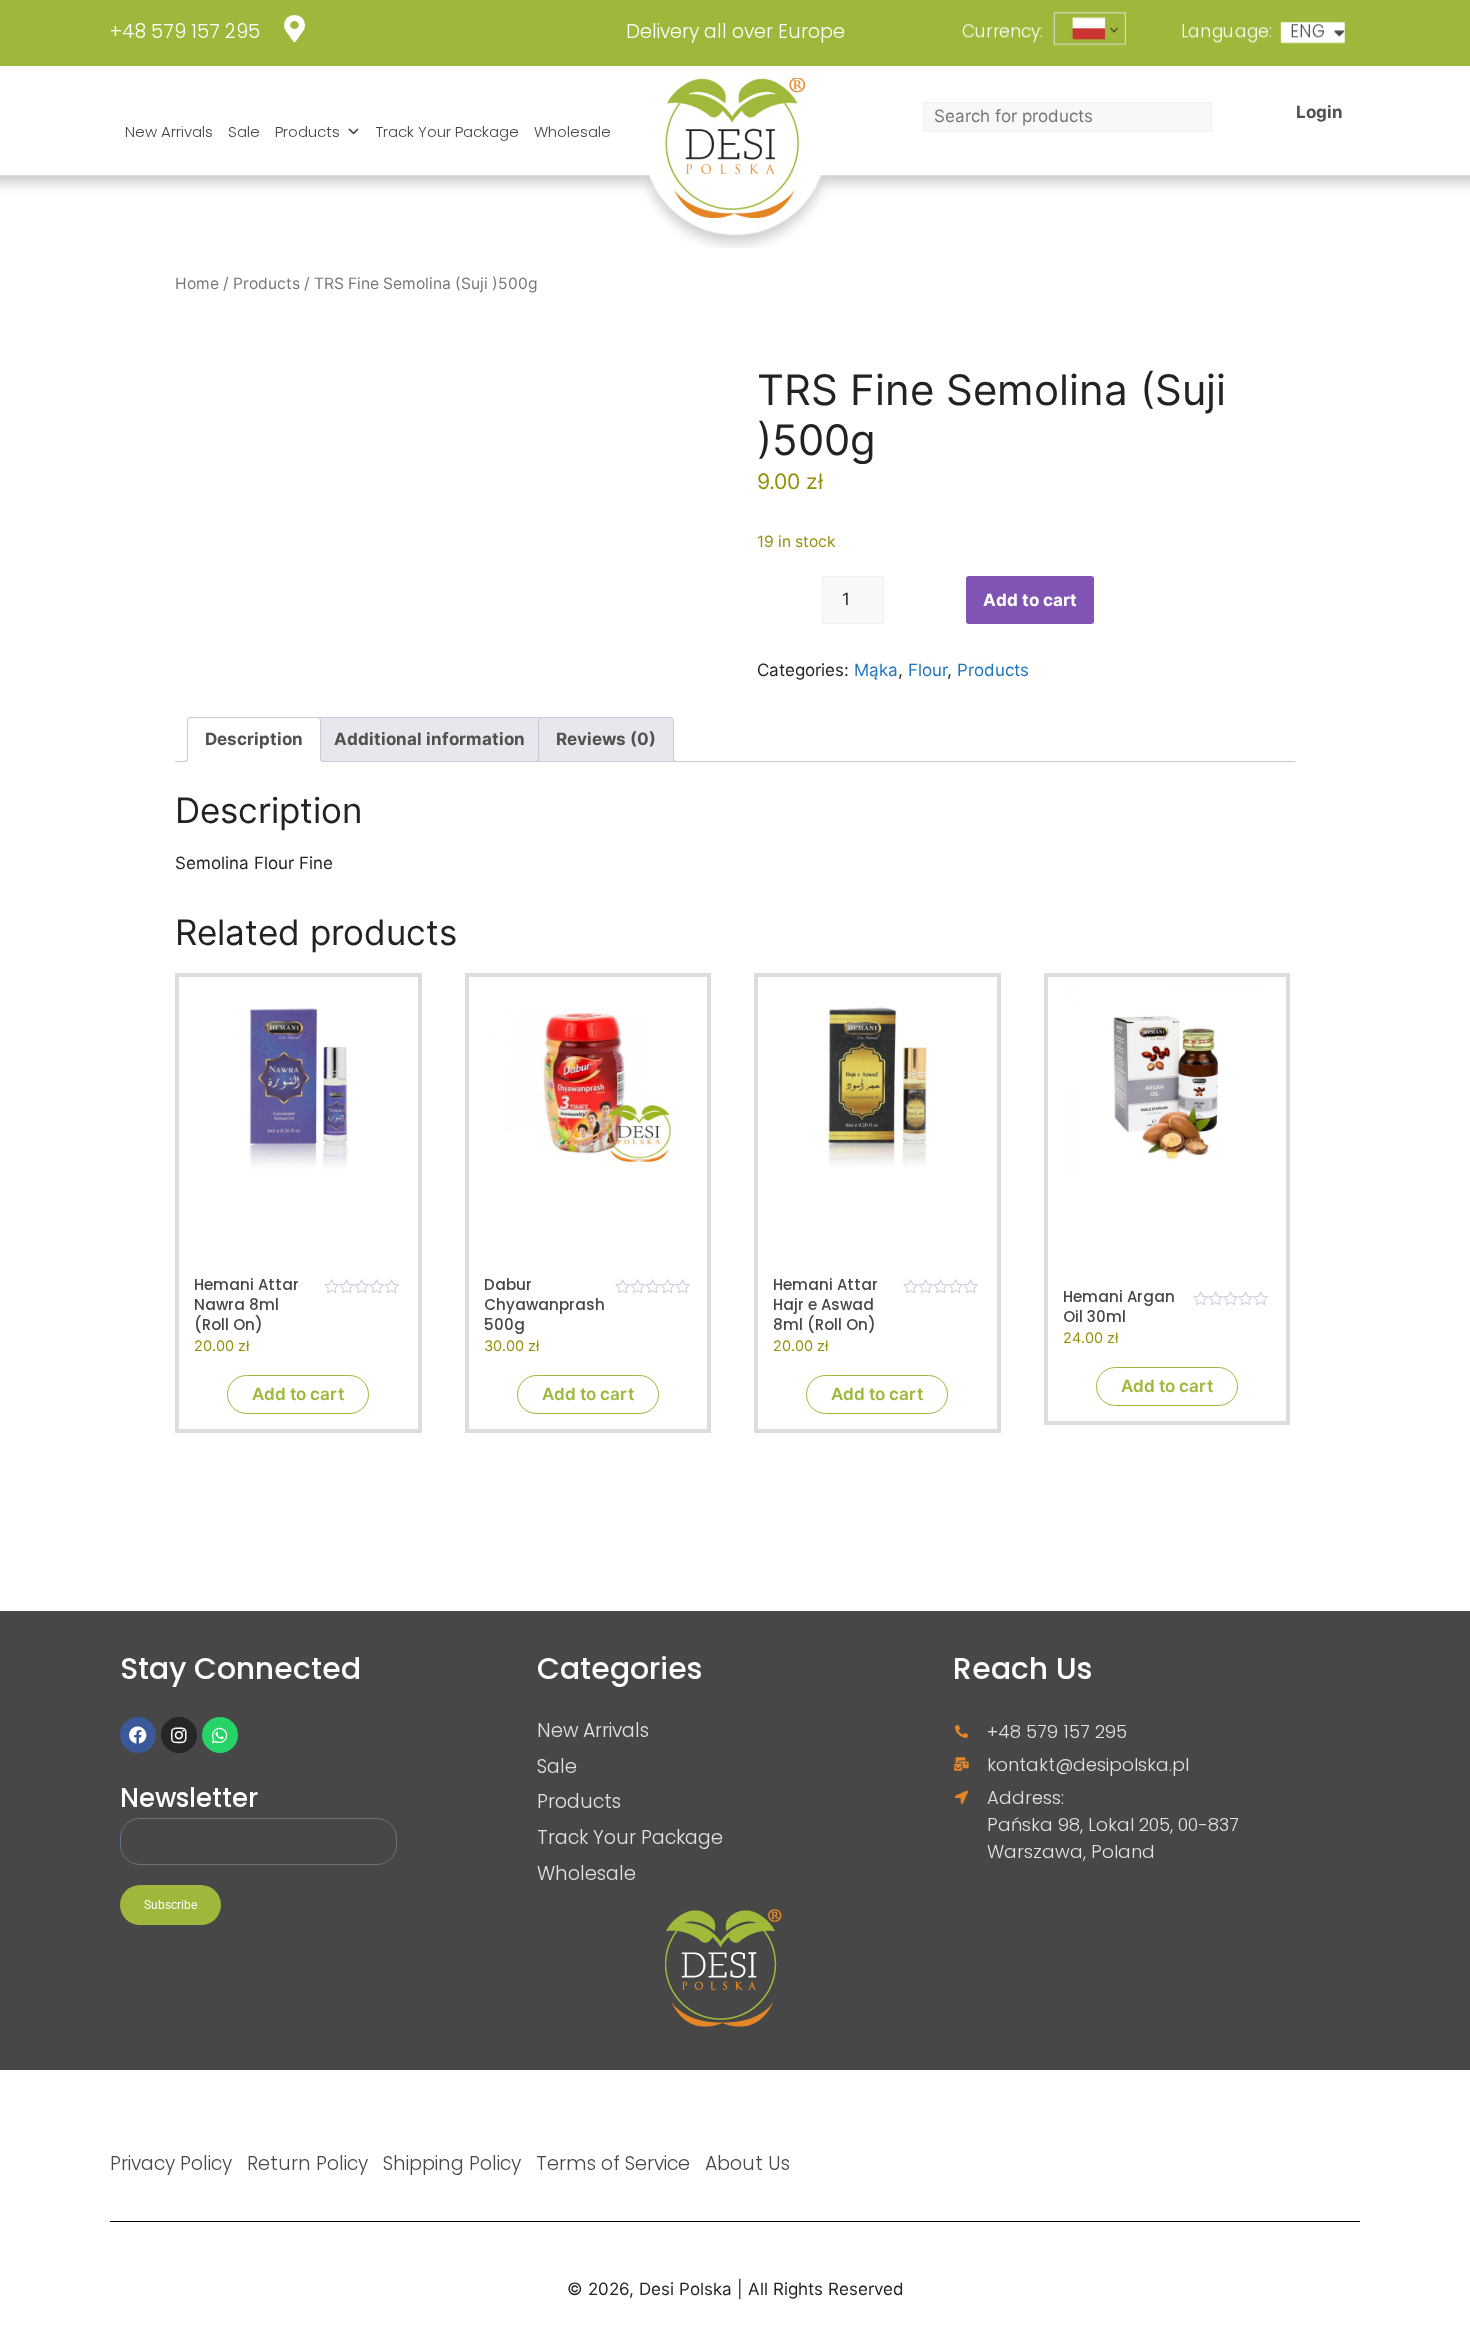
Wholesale (572, 131)
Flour (927, 670)
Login (1319, 111)
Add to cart (1030, 600)
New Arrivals (169, 131)
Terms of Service (613, 2163)
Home (197, 283)
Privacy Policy (171, 2163)
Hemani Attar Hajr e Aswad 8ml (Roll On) (825, 1305)
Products (307, 131)
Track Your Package (447, 131)
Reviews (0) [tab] (606, 739)
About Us (747, 2163)
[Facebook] (138, 1735)
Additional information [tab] (429, 739)
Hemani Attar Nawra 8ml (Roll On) (246, 1305)
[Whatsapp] (220, 1735)
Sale (244, 131)
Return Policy (307, 2163)
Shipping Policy (452, 2163)
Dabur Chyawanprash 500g (544, 1305)
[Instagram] (179, 1735)
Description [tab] (254, 739)
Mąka (876, 670)
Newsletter (189, 1799)
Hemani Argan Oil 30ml (1119, 1307)
